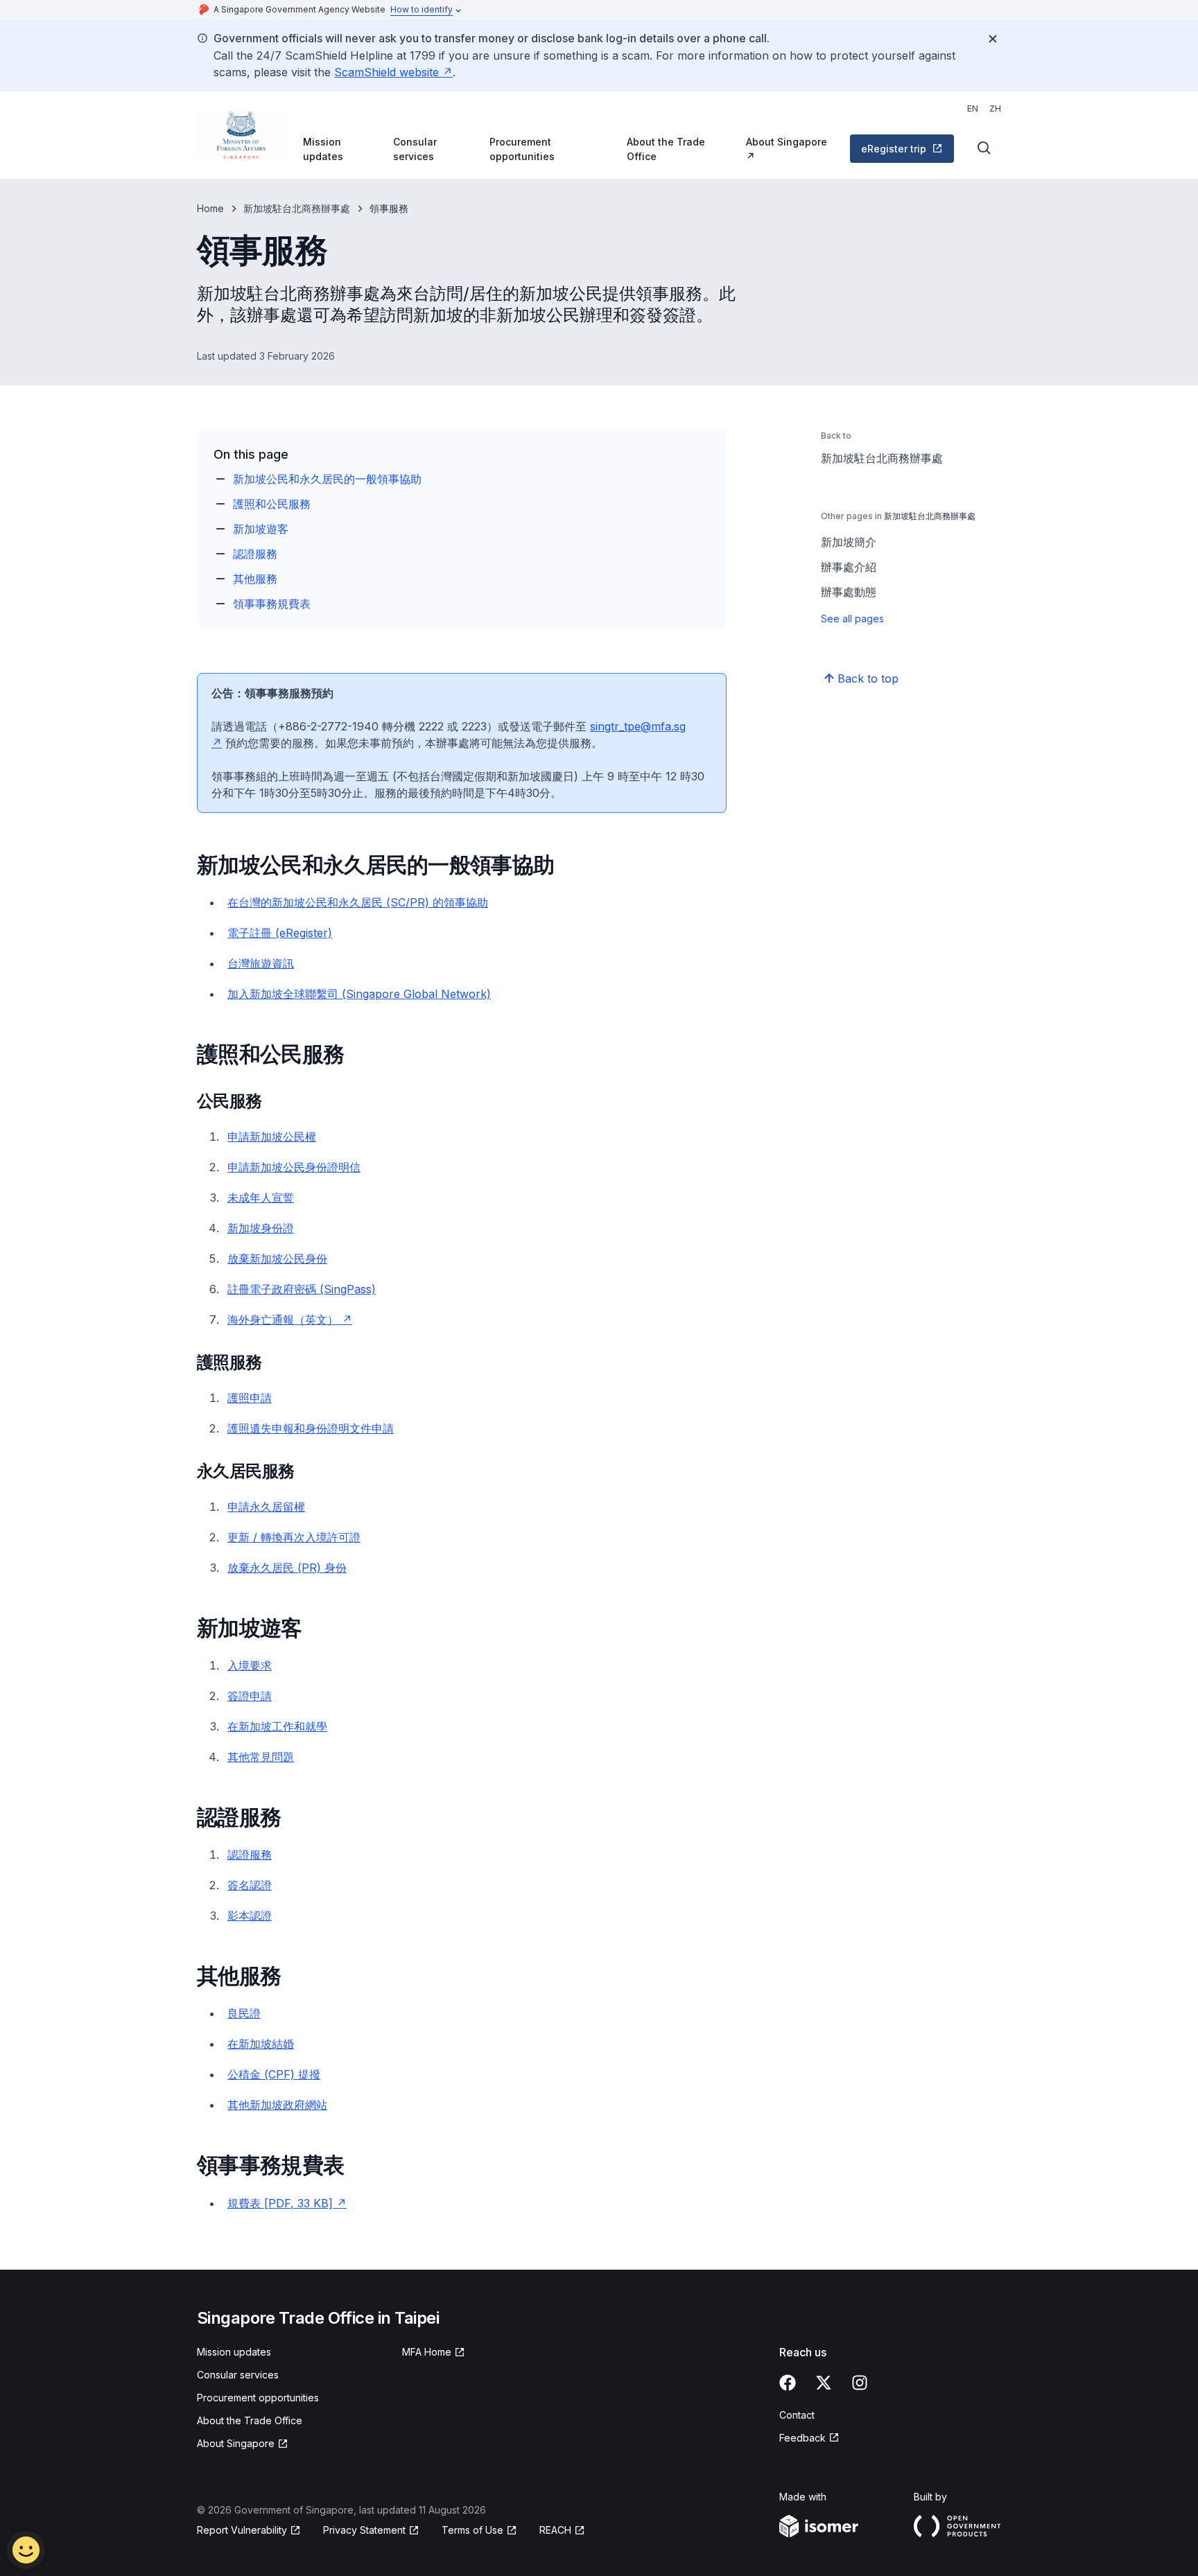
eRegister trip (894, 149)
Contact (797, 2415)
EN (973, 108)
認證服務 (255, 554)
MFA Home (427, 2352)
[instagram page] (860, 2383)
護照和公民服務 (272, 504)
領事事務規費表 (272, 604)
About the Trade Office (666, 149)
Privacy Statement (364, 2530)
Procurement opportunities (522, 149)
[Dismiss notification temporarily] (993, 39)
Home (210, 208)
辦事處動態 (849, 592)
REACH (555, 2530)
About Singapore (787, 142)
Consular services (415, 149)
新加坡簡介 (849, 542)
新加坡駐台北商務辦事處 (297, 208)
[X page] (824, 2383)
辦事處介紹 (849, 567)
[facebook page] (788, 2383)
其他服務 (255, 579)
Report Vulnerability (242, 2530)
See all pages (852, 619)
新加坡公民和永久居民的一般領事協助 (327, 479)
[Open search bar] (984, 148)
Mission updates (323, 149)
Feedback (802, 2438)
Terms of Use (472, 2530)
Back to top (868, 678)
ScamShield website (387, 72)
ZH (995, 108)
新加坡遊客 (261, 529)
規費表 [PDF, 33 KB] (280, 2203)
